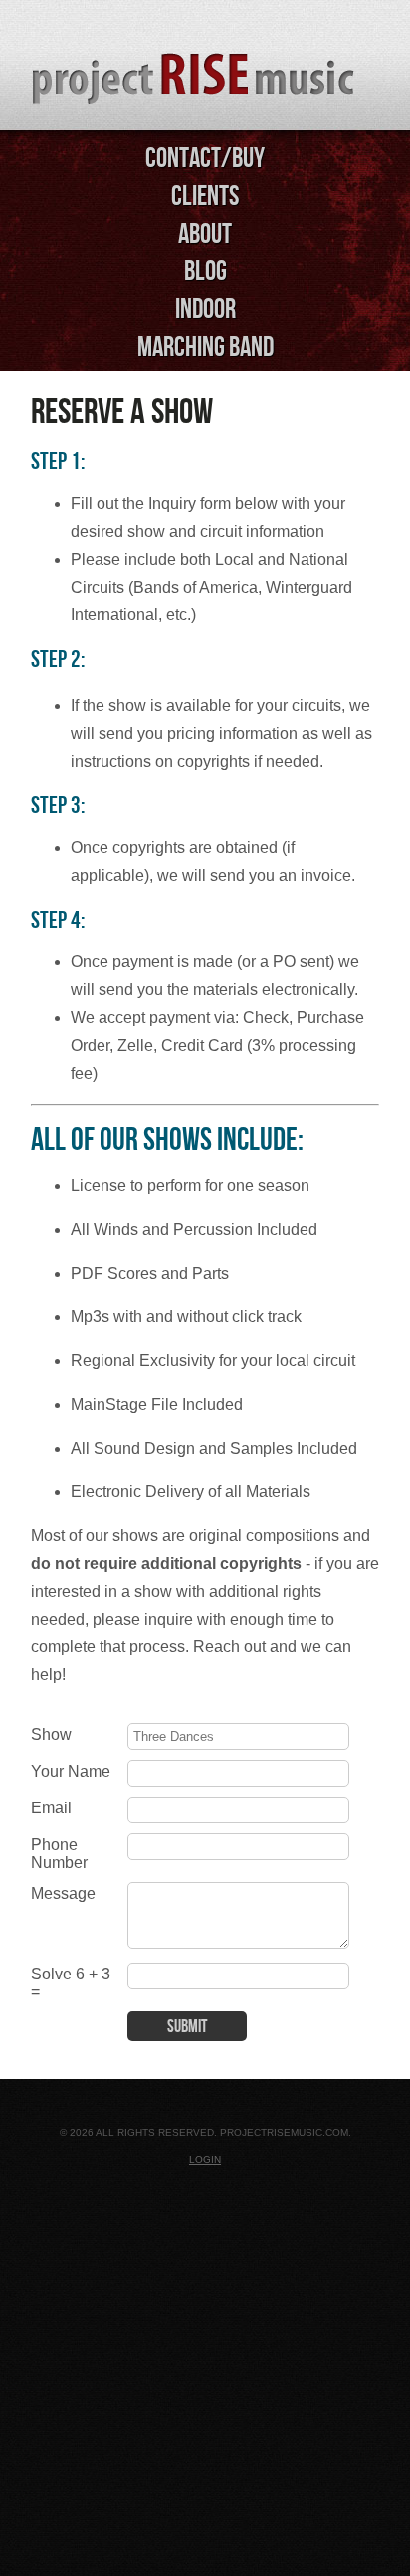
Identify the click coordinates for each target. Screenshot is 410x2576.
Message (63, 1893)
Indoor (205, 309)
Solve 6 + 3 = (71, 1983)
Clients (205, 195)
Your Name (71, 1771)
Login (205, 2160)
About (205, 233)
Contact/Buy (205, 158)
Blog (205, 271)
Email (51, 1808)
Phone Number (59, 1854)
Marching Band (205, 346)
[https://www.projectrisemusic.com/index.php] (205, 67)
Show (51, 1734)
